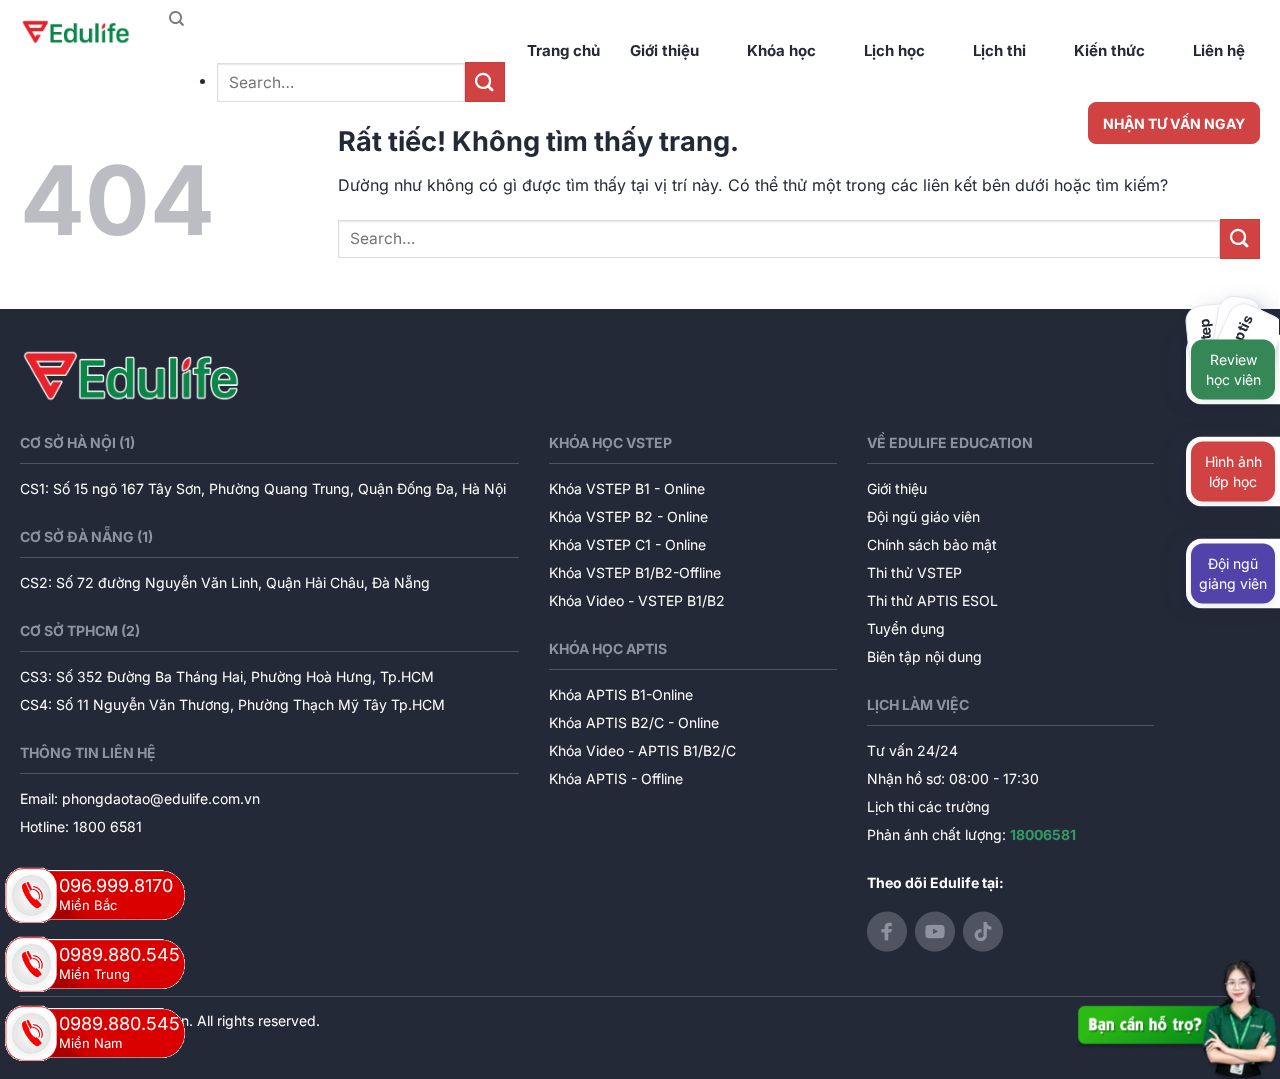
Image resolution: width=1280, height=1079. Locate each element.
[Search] (176, 19)
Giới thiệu (664, 50)
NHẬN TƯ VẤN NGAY (1174, 123)
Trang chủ (563, 50)
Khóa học (781, 50)
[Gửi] (485, 81)
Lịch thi (999, 50)
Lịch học (894, 50)
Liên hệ (1219, 50)
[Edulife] (76, 32)
